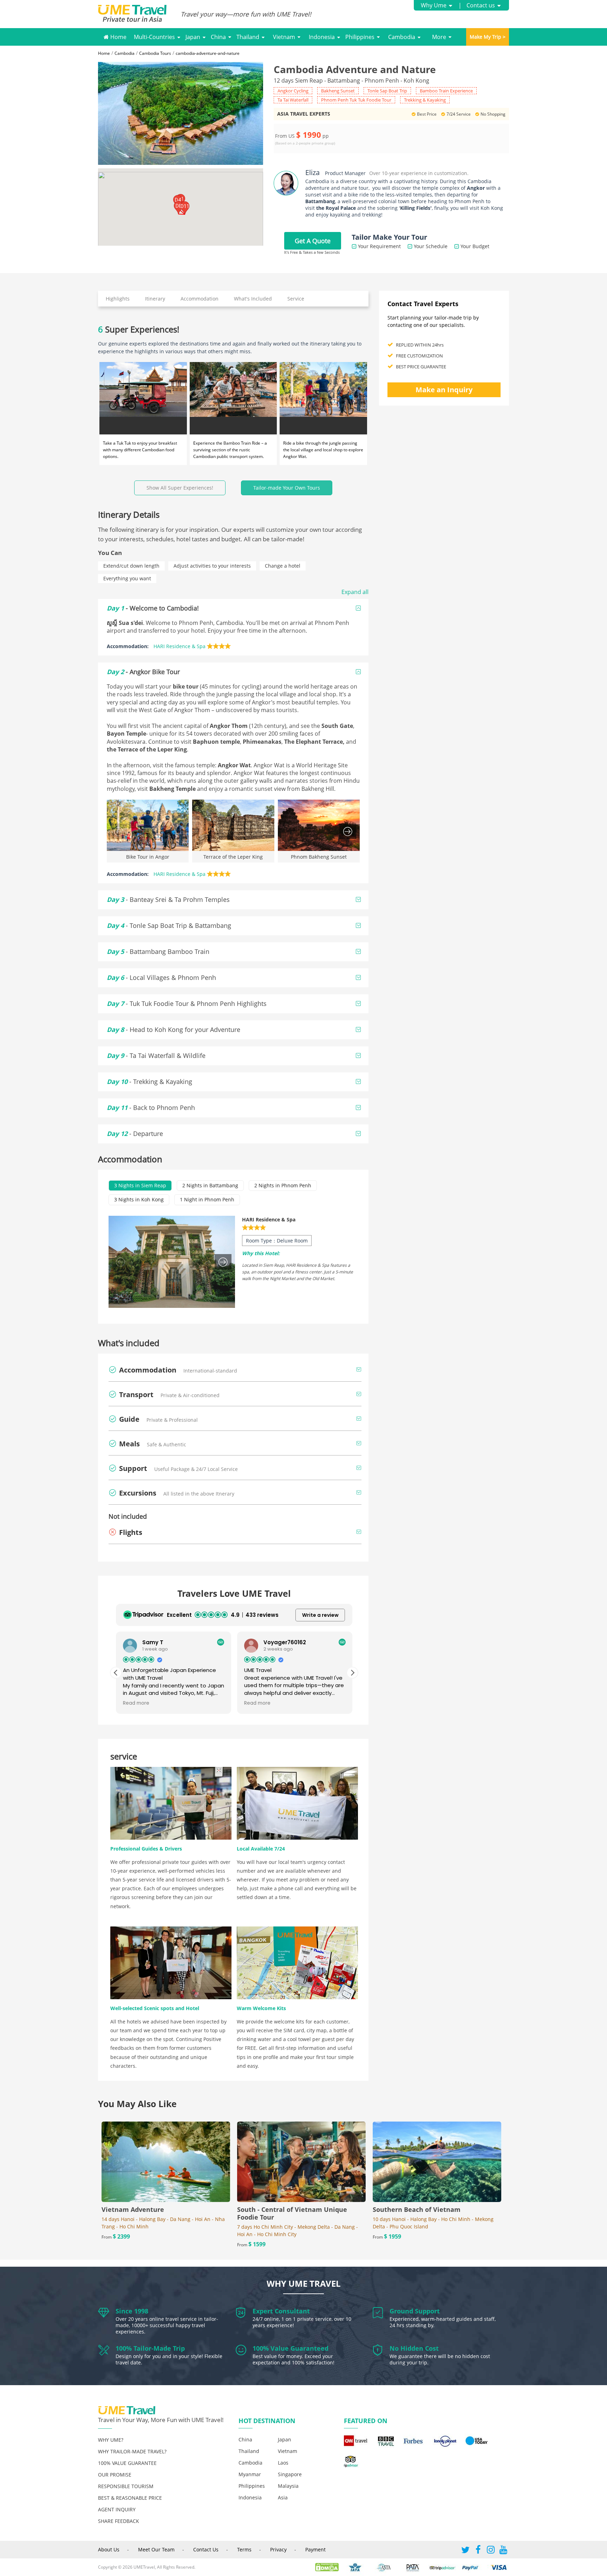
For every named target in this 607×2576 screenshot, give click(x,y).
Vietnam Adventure (133, 2209)
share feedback (119, 2521)
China (218, 37)
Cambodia (402, 37)
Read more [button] (136, 1703)
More (439, 37)
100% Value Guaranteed (291, 2348)
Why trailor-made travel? (132, 2451)
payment (315, 2549)
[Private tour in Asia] (139, 14)
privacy (278, 2549)
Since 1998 (132, 2311)
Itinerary (155, 299)
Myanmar (250, 2474)
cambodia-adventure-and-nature (208, 53)
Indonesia (322, 37)
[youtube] (503, 2551)
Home (118, 37)
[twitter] (465, 2551)
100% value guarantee (127, 2463)
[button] (178, 208)
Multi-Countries (154, 37)
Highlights (118, 299)
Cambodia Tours (155, 53)
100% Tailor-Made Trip (150, 2348)
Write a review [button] (320, 1615)
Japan (193, 37)
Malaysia (288, 2486)
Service (296, 299)
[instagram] (491, 2551)
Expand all (355, 592)
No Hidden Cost (414, 2348)
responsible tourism (126, 2486)
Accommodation (200, 299)
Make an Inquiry (444, 390)
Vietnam (284, 37)
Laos (283, 2463)
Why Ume (434, 5)
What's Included (253, 299)
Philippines (360, 37)
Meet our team (156, 2549)
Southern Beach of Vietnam (417, 2209)
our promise (115, 2475)
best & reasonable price (130, 2498)
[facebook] (478, 2551)
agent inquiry (117, 2509)
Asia (283, 2497)
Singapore (290, 2474)
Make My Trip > (488, 37)
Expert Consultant (281, 2311)
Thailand (248, 37)
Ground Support (415, 2311)
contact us (206, 2549)
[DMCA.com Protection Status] (330, 2567)
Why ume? (111, 2440)
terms (244, 2549)
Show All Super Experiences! (180, 488)
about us (109, 2549)
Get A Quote (313, 241)
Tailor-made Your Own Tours (287, 488)
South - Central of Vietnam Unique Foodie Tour (292, 2213)
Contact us (481, 5)
